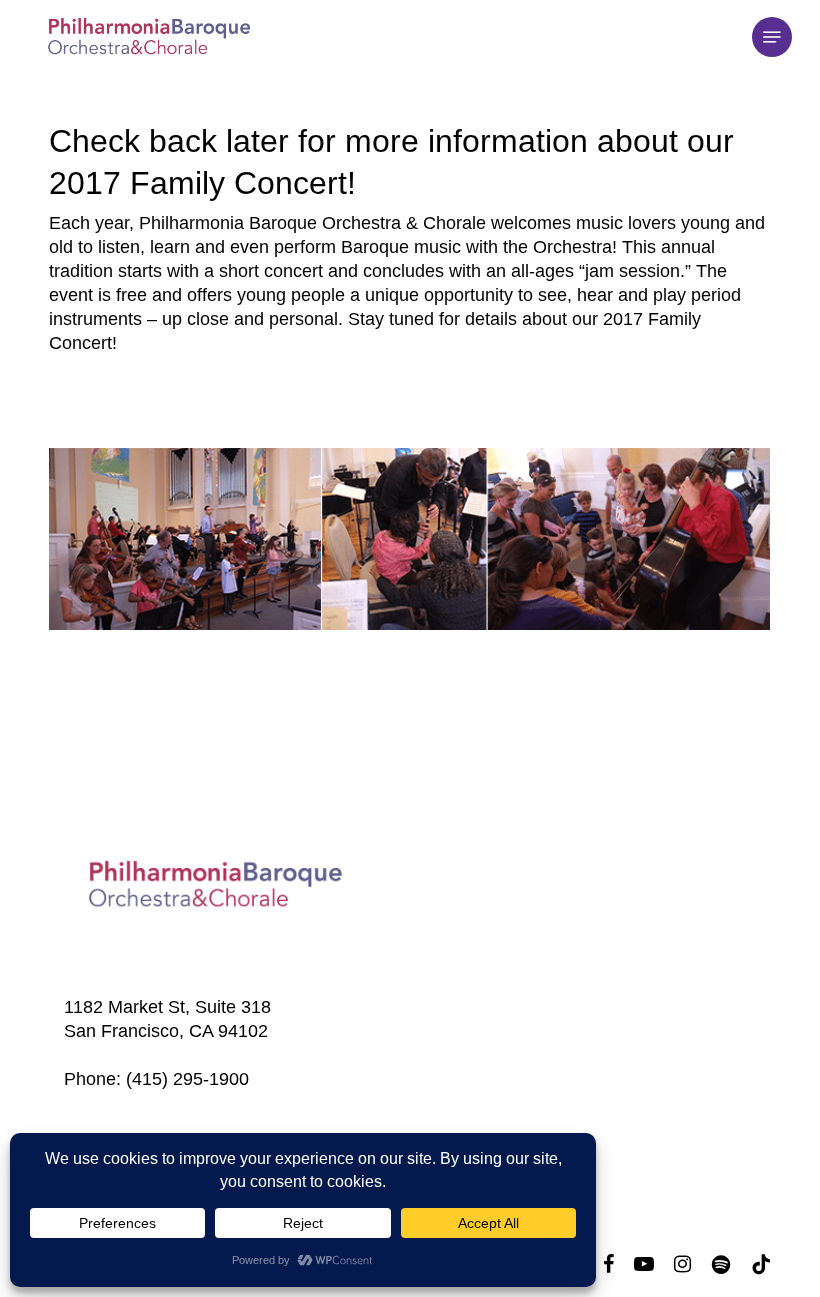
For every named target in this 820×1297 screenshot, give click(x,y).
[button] (772, 37)
